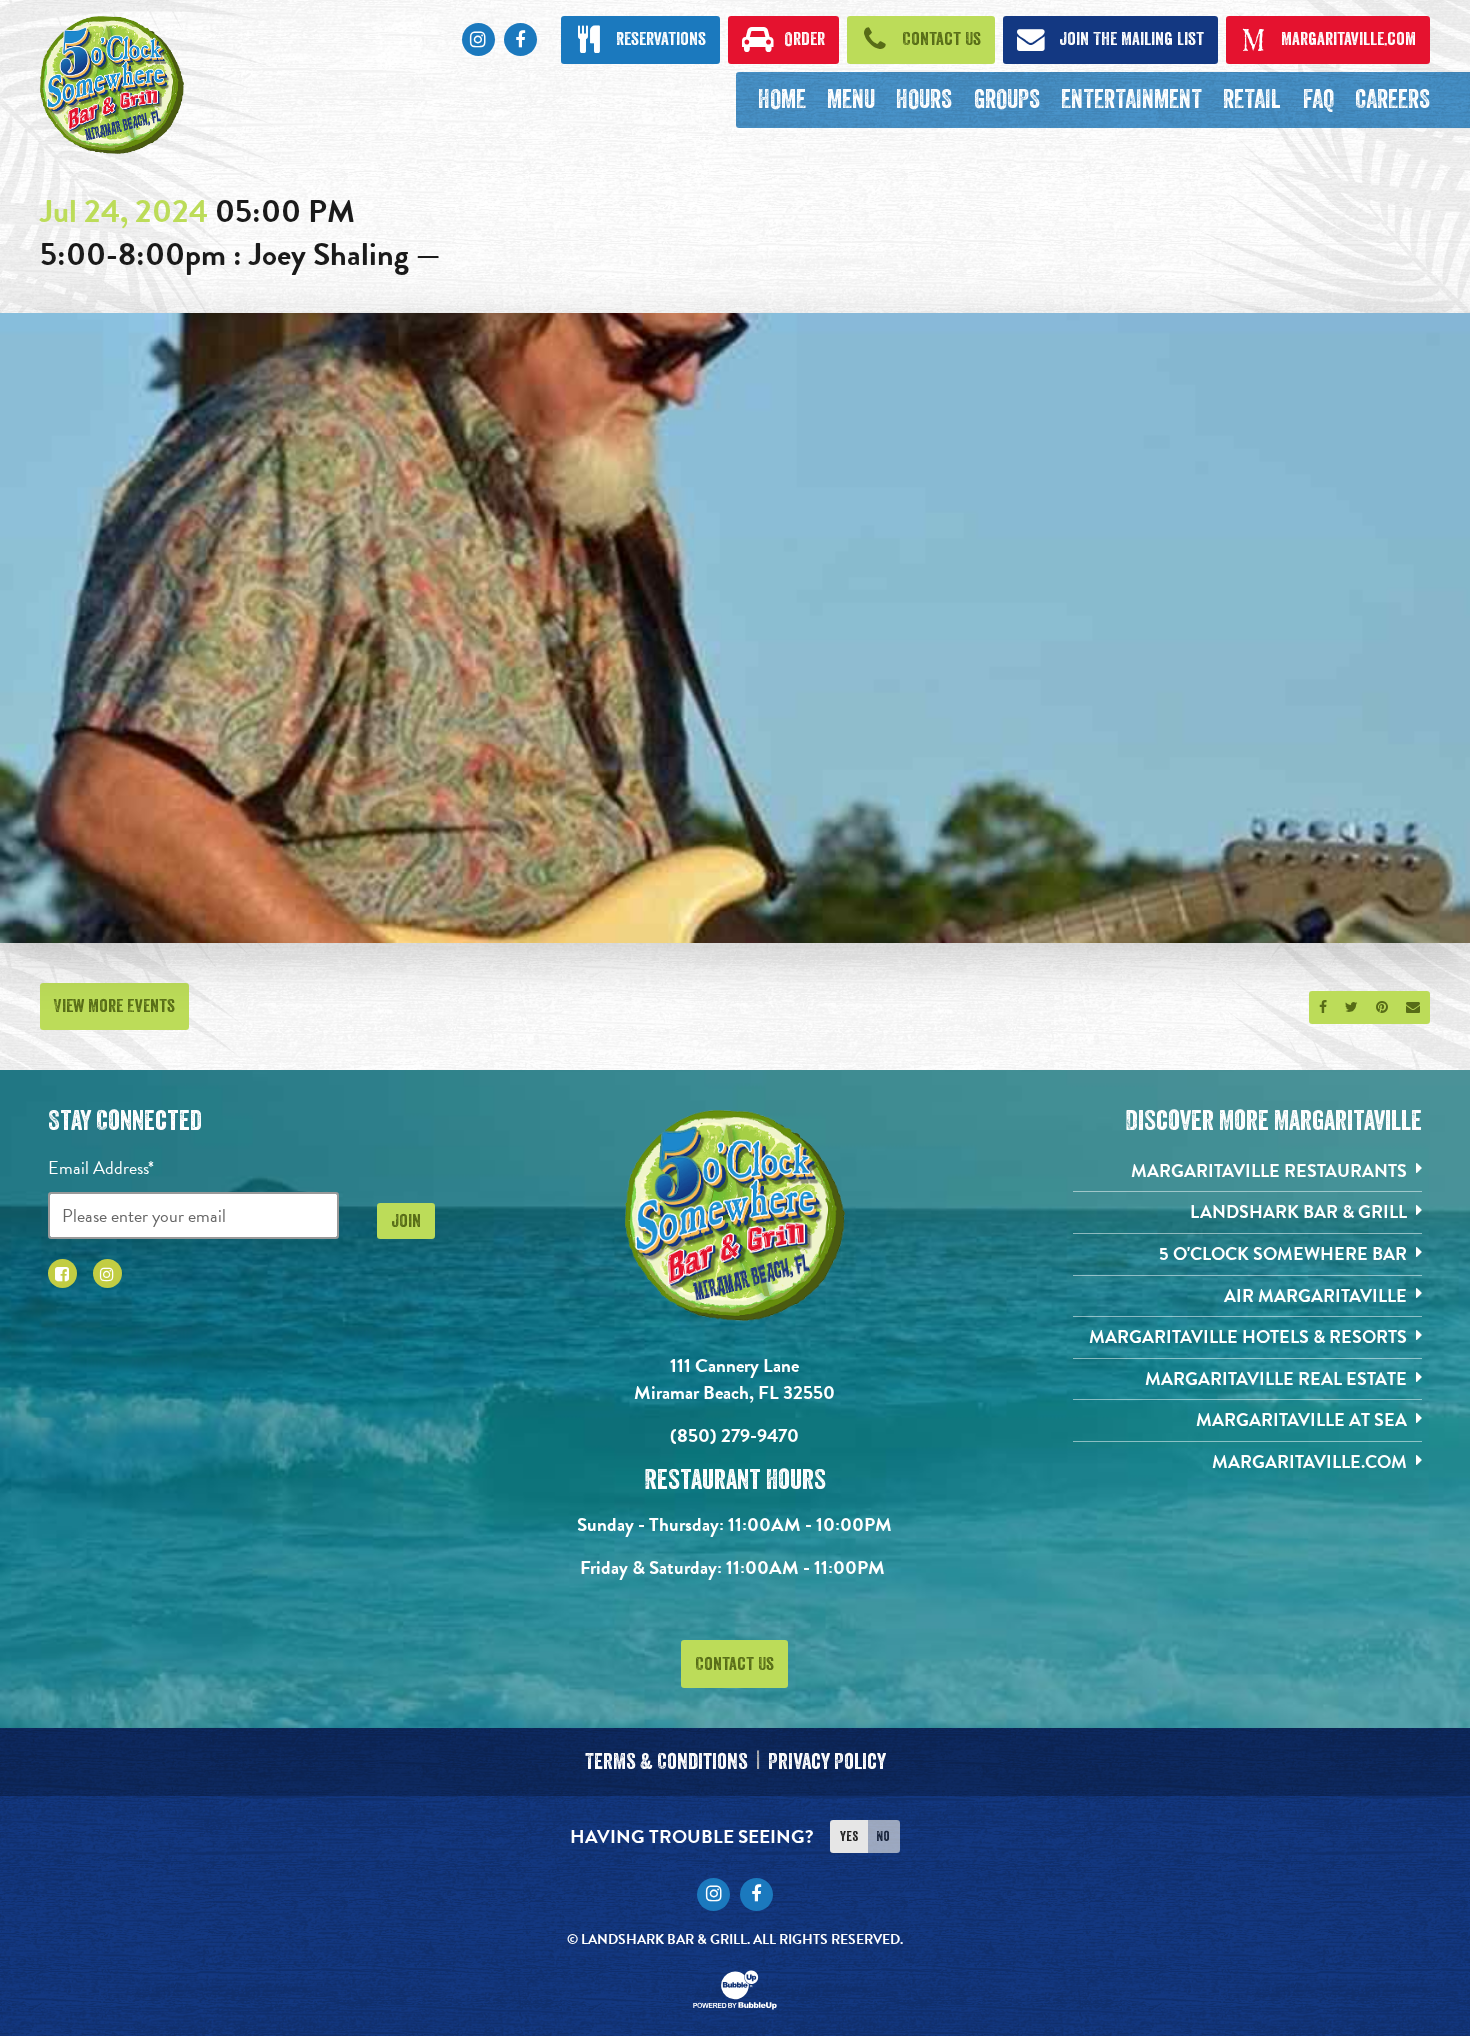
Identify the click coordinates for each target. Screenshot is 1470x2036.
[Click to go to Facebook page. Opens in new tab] (62, 1273)
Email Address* (101, 1167)
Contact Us (734, 1664)
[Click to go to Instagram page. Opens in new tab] (107, 1273)
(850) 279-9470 (734, 1435)
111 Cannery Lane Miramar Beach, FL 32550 (734, 1379)
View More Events (114, 1006)
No (883, 1836)
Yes (849, 1836)
